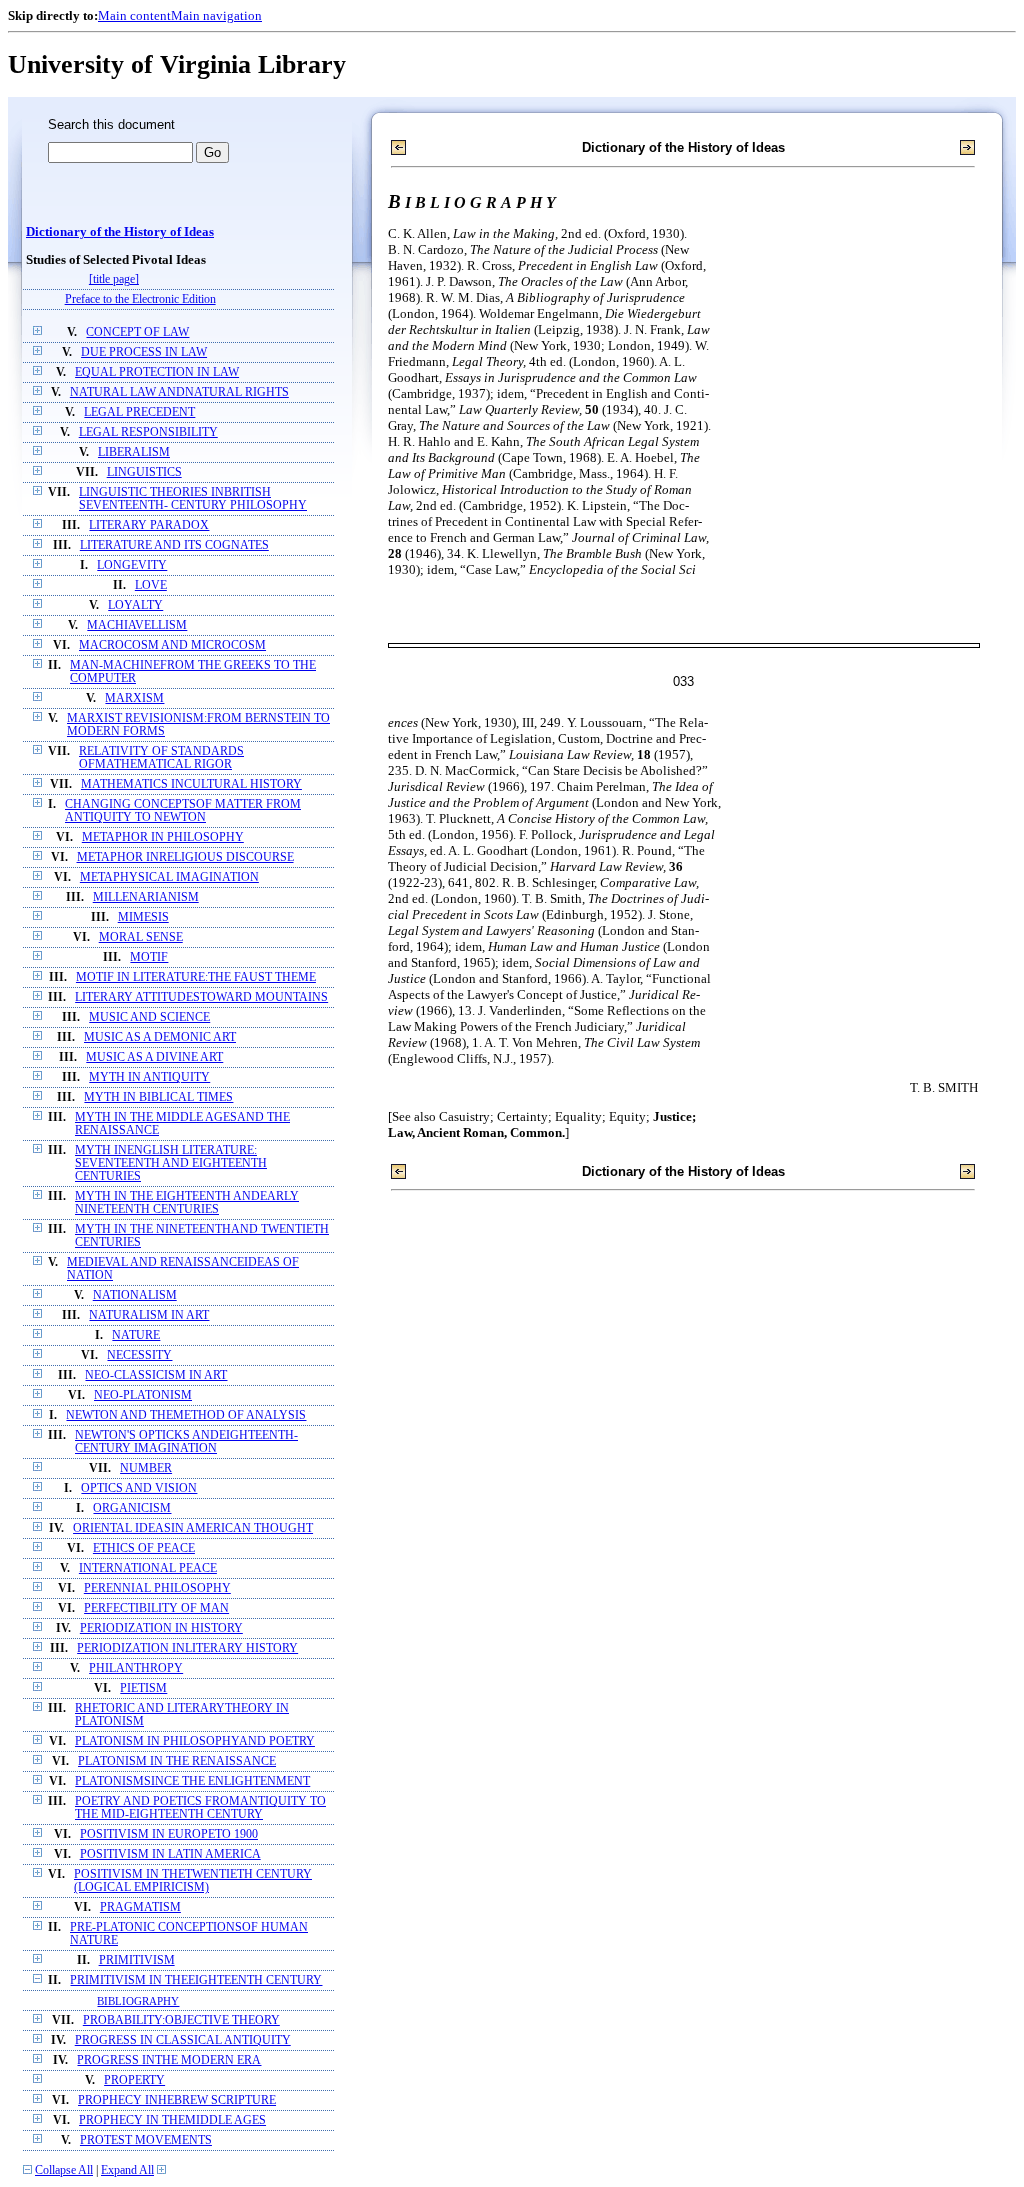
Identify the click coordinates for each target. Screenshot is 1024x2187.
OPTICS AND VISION (139, 1488)
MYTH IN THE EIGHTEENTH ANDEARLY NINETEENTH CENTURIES (187, 1203)
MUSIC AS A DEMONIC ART (160, 1037)
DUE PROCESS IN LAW (144, 352)
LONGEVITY (132, 565)
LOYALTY (135, 605)
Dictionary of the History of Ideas (120, 232)
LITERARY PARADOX (149, 525)
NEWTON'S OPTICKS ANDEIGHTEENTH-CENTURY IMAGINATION (186, 1442)
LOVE (151, 585)
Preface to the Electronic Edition (140, 299)
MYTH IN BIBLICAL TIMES (158, 1097)
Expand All (127, 2170)
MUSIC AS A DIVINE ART (154, 1057)
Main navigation (216, 15)
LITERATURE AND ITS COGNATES (174, 545)
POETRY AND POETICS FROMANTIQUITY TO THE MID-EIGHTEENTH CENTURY (200, 1808)
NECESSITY (139, 1355)
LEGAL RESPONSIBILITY (148, 432)
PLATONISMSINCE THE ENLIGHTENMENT (192, 1781)
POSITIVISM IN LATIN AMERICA (170, 1854)
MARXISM (134, 698)
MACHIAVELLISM (137, 625)
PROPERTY (134, 2080)
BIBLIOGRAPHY (138, 2001)
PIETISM (143, 1688)
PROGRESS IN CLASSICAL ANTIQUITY (183, 2040)
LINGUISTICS (144, 472)
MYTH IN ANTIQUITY (149, 1077)
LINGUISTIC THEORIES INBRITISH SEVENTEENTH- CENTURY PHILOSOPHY (193, 499)
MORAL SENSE (141, 937)
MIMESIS (143, 917)
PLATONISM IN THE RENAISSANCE (177, 1761)
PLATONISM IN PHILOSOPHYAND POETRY (195, 1741)
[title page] (114, 279)
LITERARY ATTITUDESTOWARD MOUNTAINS (201, 997)
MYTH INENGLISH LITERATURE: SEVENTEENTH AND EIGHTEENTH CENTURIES (171, 1163)
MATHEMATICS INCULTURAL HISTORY (191, 784)
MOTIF (149, 957)
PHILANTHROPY (136, 1668)
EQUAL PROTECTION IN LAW (157, 372)
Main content (134, 15)
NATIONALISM (135, 1295)
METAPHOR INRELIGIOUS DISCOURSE (185, 857)
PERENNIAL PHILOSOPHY (157, 1588)
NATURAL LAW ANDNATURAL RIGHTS (179, 392)
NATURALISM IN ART (149, 1315)
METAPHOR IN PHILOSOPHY (163, 837)
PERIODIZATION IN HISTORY (161, 1628)
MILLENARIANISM (146, 897)
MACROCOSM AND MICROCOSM (172, 645)
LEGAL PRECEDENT (139, 412)
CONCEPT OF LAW (137, 332)
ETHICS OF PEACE (144, 1548)
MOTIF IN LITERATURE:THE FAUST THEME (196, 977)
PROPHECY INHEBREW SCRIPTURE (177, 2100)
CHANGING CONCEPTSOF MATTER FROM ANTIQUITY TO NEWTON (183, 811)
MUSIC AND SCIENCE (149, 1017)
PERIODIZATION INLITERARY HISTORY (187, 1648)
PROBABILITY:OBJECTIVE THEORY (181, 2020)
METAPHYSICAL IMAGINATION (169, 877)
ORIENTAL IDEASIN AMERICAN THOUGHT (193, 1528)
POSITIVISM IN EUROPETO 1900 (169, 1834)
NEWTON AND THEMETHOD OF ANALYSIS (186, 1415)
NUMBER (146, 1468)
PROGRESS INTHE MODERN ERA (169, 2060)
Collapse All (64, 2170)
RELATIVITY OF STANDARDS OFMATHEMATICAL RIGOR (161, 758)
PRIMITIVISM (137, 1960)
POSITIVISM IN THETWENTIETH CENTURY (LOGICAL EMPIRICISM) (193, 1881)
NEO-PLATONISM (143, 1395)
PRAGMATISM (140, 1907)
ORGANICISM (132, 1508)
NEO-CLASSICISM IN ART (156, 1375)
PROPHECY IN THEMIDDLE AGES (172, 2120)
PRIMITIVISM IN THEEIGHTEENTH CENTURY (196, 1980)
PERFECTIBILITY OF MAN (156, 1608)
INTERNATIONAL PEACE (148, 1568)
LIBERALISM (134, 452)
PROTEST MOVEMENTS (146, 2140)
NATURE (136, 1335)
